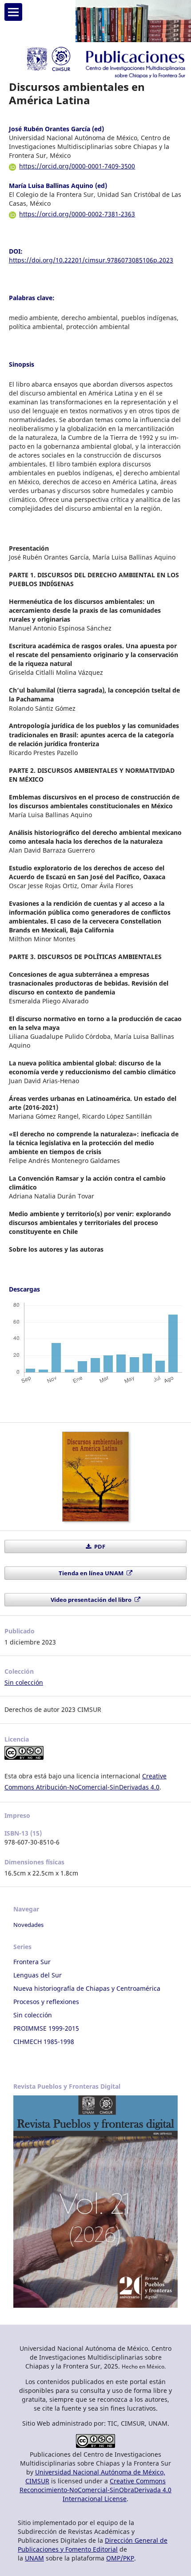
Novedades (28, 1925)
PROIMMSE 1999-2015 (46, 2028)
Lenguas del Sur (38, 1975)
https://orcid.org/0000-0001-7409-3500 (77, 166)
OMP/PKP (120, 2558)
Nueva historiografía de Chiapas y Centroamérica (87, 1988)
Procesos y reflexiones (46, 2002)
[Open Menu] (13, 12)
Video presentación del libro (92, 1600)
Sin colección (24, 1682)
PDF (99, 1546)
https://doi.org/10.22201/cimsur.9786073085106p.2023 (91, 260)
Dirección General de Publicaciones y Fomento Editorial (93, 2545)
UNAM (34, 2558)
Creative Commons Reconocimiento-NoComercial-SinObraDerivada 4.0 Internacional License (95, 2490)
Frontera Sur (32, 1962)
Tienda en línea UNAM (92, 1573)
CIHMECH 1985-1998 (44, 2042)
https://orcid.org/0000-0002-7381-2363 (77, 214)
